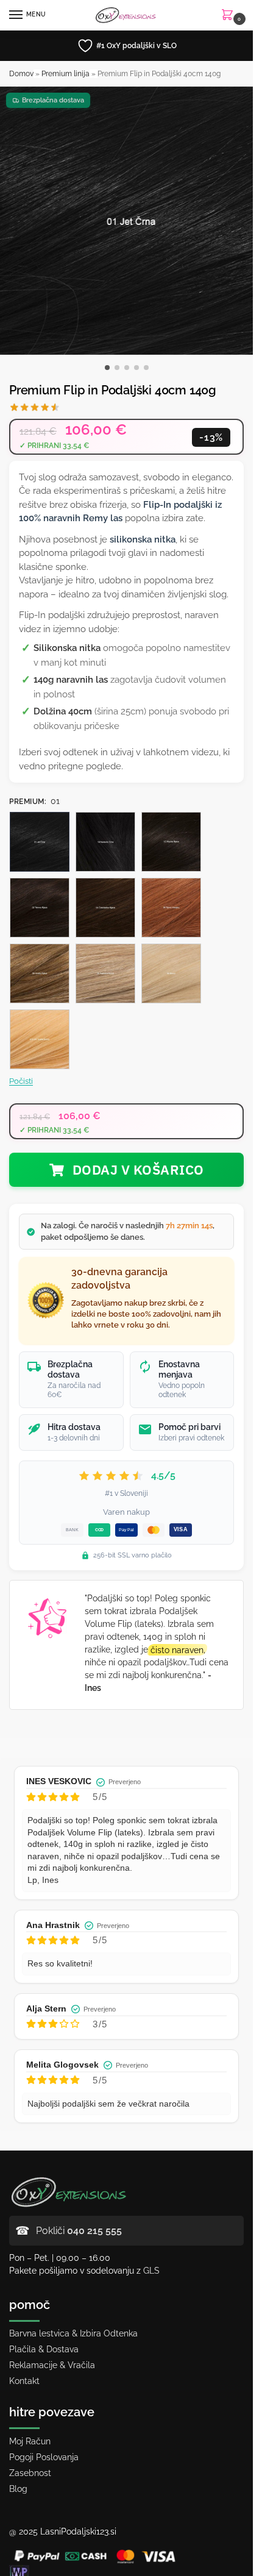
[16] (105, 973)
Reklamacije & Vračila (52, 2365)
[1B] (105, 842)
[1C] (171, 842)
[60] (171, 973)
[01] (40, 842)
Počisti (21, 1081)
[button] (230, 16)
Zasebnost (30, 2473)
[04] (105, 908)
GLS (151, 2271)
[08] (40, 973)
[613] (40, 1039)
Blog (18, 2489)
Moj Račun (30, 2441)
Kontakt (24, 2381)
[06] (171, 908)
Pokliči (79, 2231)
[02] (40, 908)
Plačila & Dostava (44, 2349)
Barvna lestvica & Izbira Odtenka (73, 2333)
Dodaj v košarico (138, 1169)
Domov (21, 74)
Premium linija (65, 74)
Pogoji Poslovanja (44, 2457)
